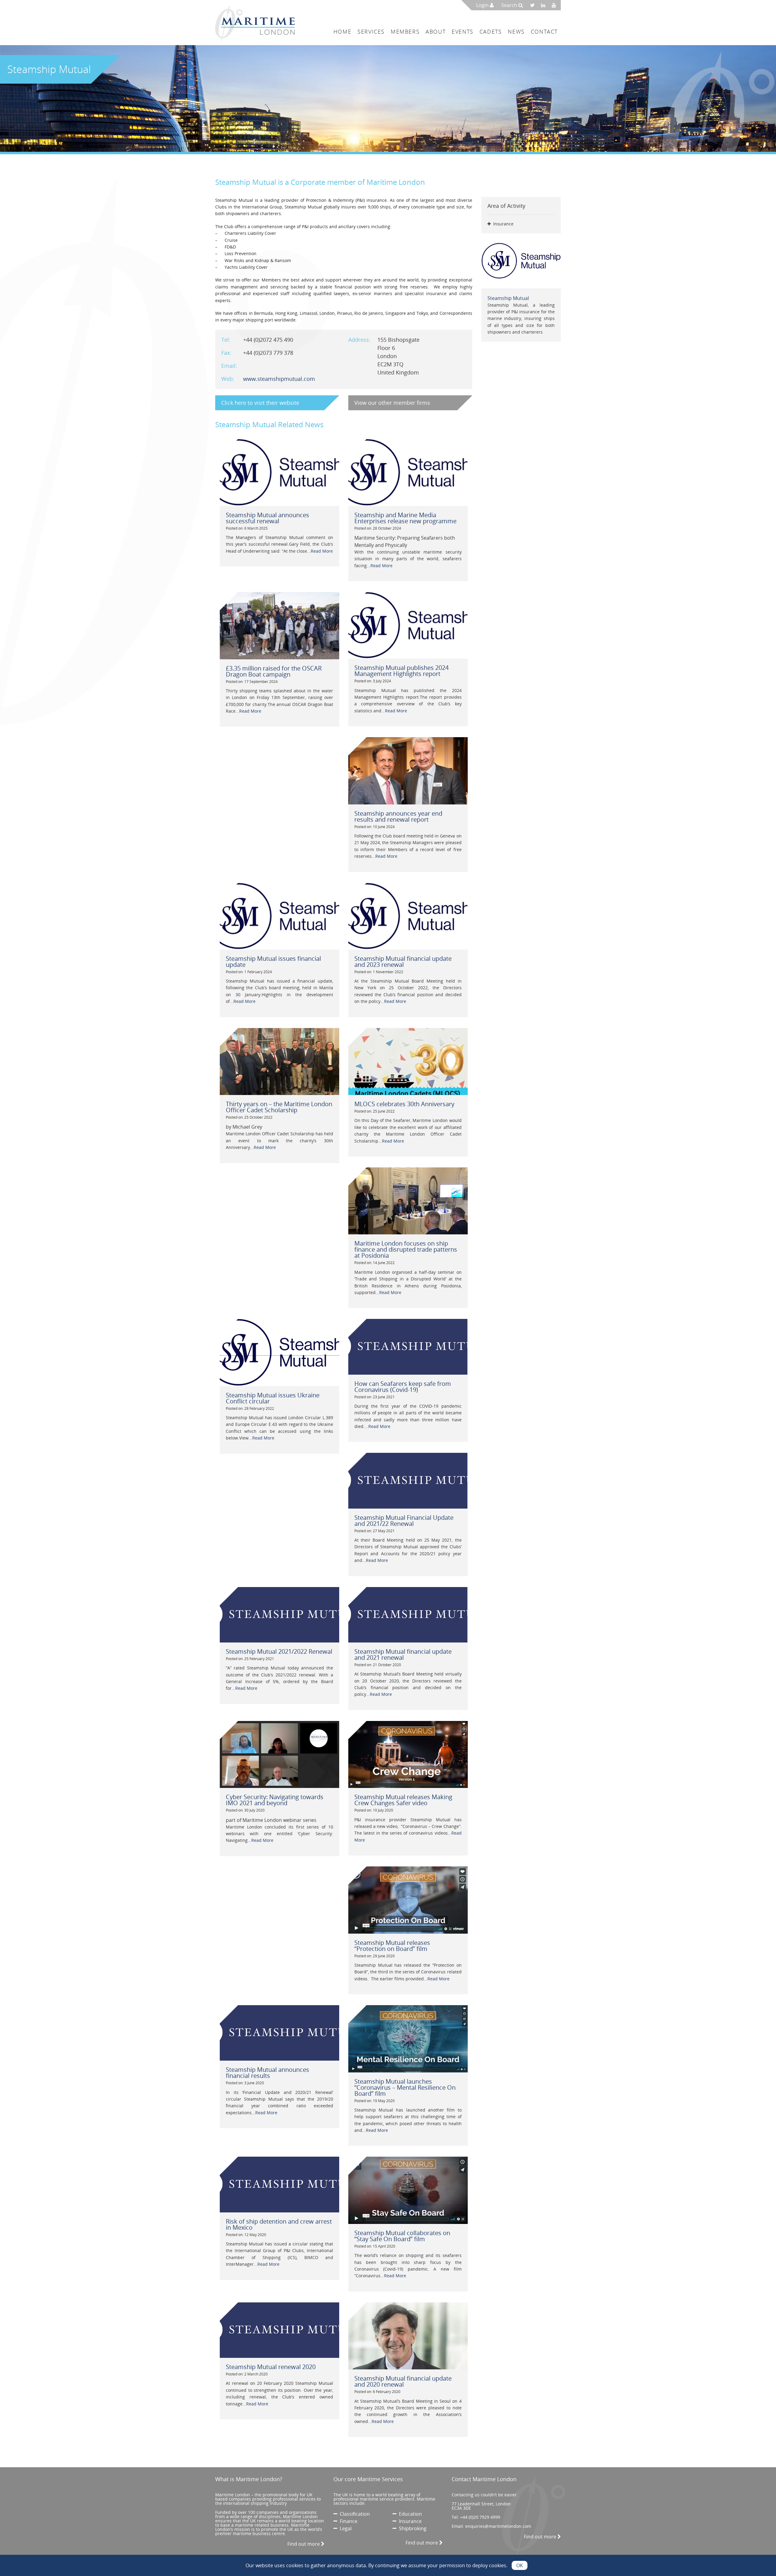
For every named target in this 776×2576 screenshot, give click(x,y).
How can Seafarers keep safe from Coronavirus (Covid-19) (403, 1387)
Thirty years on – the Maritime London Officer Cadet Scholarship (279, 1107)
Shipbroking (411, 2528)
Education (409, 2514)
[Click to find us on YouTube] (555, 5)
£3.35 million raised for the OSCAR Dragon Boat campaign (274, 671)
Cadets (491, 32)
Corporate (308, 182)
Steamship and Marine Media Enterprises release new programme (405, 518)
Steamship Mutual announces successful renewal (268, 518)
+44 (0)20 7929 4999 (480, 2517)
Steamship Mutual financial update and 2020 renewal (403, 2381)
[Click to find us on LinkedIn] (545, 5)
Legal (345, 2528)
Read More (322, 551)
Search (510, 5)
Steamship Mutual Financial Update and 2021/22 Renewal (404, 1521)
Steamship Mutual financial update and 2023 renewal (403, 962)
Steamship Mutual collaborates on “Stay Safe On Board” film (402, 2236)
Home (342, 32)
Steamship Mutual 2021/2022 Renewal (279, 1651)
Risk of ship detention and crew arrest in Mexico (279, 2224)
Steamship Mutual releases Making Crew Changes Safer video (403, 1800)
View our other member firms (392, 403)
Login (483, 5)
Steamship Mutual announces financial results (268, 2073)
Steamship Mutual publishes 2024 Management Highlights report (401, 671)
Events (463, 32)
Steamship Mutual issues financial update (273, 962)
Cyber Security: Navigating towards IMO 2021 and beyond (275, 1800)
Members (405, 32)
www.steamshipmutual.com (279, 379)
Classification (354, 2514)
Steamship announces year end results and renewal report (398, 816)
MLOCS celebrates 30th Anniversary (404, 1104)
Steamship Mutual (508, 298)
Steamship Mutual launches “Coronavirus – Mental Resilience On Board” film (405, 2087)
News (516, 32)
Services (371, 32)
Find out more (304, 2544)
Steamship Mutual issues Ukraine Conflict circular (273, 1398)
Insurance (409, 2521)
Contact (544, 32)
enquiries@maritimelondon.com (498, 2526)
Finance (347, 2521)
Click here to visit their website (260, 403)
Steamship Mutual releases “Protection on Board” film (392, 1946)
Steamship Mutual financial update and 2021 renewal (403, 1654)
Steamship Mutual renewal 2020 (271, 2367)
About (436, 32)
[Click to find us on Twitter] (534, 5)
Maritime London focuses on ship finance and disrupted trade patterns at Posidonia (406, 1249)
